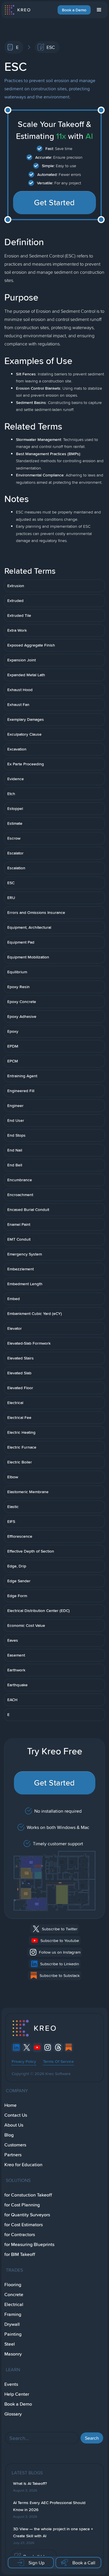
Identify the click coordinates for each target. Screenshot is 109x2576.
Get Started (54, 202)
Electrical (14, 2304)
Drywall (12, 2324)
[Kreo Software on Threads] (58, 2047)
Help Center (17, 2394)
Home (10, 2105)
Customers (15, 2145)
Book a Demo (74, 10)
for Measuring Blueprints (29, 2244)
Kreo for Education (23, 2165)
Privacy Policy (24, 2061)
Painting (13, 2334)
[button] (99, 10)
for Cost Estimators (24, 2225)
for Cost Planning (22, 2205)
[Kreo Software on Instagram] (48, 2047)
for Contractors (20, 2235)
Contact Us (16, 2115)
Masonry (13, 2354)
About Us (14, 2125)
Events (11, 2384)
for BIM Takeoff (20, 2254)
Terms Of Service (58, 2061)
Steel (10, 2344)
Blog (9, 2135)
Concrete (14, 2295)
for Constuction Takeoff (28, 2195)
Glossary (13, 2414)
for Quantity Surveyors (27, 2215)
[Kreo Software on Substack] (69, 2047)
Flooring (13, 2285)
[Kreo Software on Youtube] (37, 2047)
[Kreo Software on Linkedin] (16, 2047)
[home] (17, 10)
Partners (13, 2155)
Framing (13, 2314)
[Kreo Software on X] (27, 2047)
